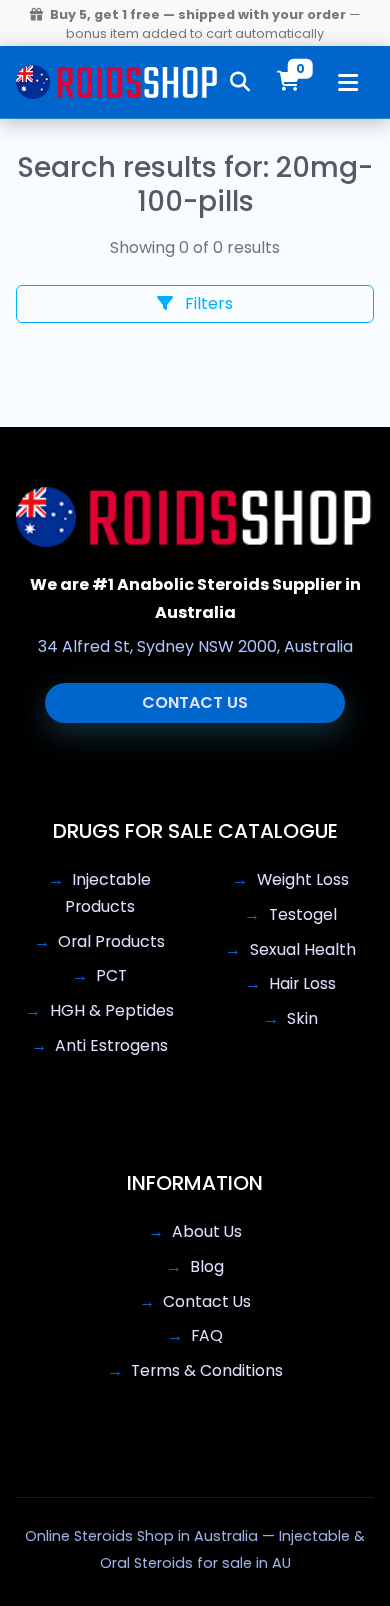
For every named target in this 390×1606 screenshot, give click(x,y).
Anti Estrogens (111, 1045)
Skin (302, 1018)
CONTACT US (195, 702)
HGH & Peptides (112, 1010)
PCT (111, 975)
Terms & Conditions (207, 1370)
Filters (207, 303)
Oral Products (111, 941)
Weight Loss (303, 879)
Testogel (303, 914)
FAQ (207, 1335)
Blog (207, 1266)
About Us (207, 1231)
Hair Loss (302, 983)
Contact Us (207, 1301)
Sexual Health (303, 949)
